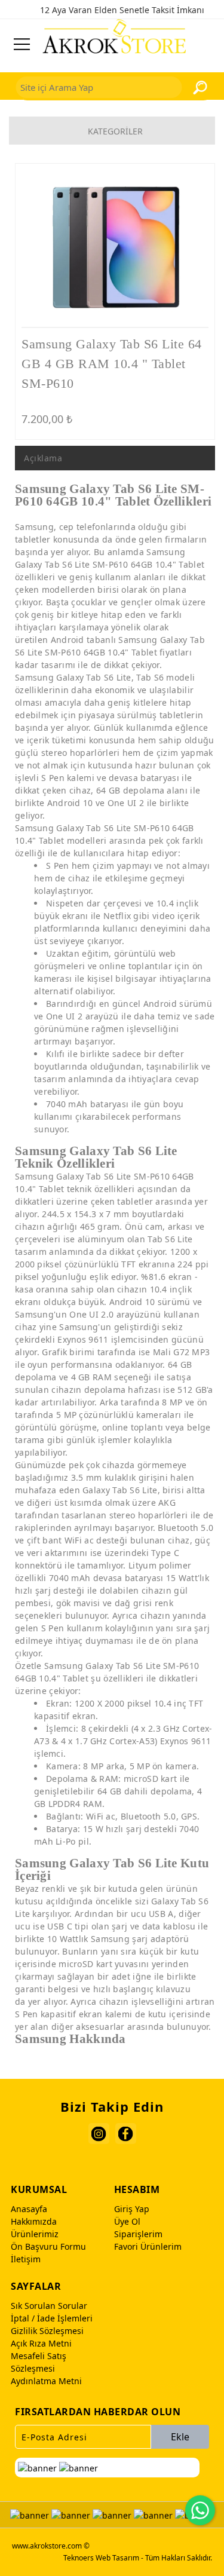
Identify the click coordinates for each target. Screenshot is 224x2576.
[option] (115, 248)
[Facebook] (126, 2134)
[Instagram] (99, 2134)
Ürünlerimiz (35, 2234)
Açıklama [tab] (43, 458)
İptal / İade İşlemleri (52, 2318)
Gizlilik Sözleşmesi (47, 2331)
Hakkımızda (34, 2221)
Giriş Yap (132, 2209)
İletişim (26, 2259)
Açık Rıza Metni (41, 2343)
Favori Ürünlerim (148, 2246)
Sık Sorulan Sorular (49, 2306)
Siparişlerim (138, 2234)
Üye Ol (127, 2221)
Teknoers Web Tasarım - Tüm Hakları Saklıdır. (138, 2558)
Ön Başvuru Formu (48, 2246)
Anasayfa (29, 2209)
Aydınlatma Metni (46, 2381)
